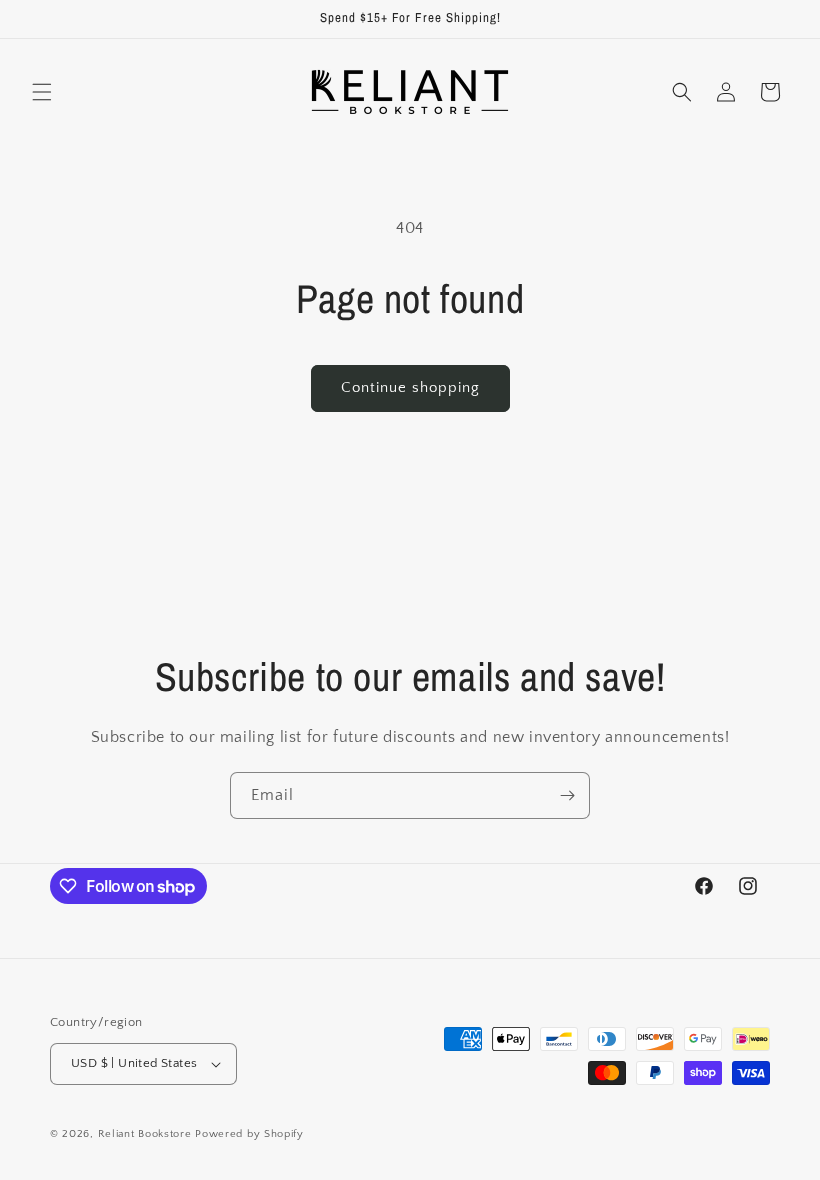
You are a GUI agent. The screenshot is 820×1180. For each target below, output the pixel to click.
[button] (42, 92)
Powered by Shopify (249, 1134)
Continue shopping (410, 387)
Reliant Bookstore (145, 1134)
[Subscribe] (567, 795)
